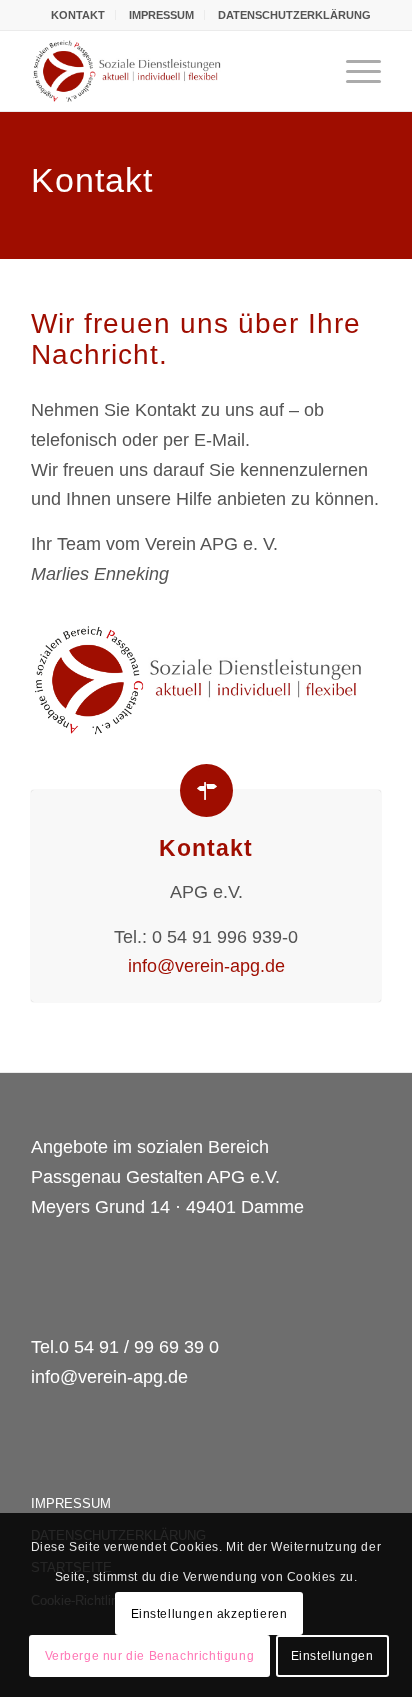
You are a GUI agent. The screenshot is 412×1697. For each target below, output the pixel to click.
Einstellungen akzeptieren (209, 1614)
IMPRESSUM (161, 15)
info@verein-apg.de (206, 966)
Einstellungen (332, 1656)
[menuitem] (78, 15)
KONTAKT (78, 15)
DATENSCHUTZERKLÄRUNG (294, 15)
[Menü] (353, 71)
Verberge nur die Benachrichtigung (150, 1656)
